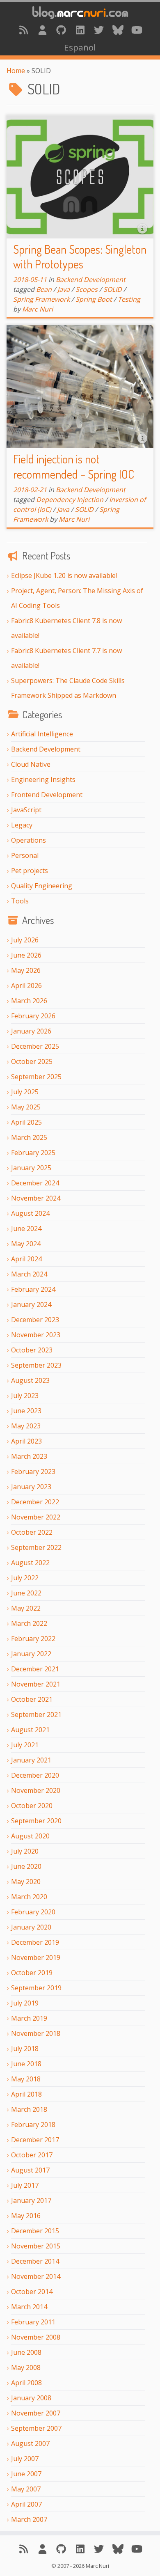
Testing (129, 299)
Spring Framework (41, 299)
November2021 (36, 1684)
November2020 (36, 1790)
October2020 (32, 1806)
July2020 (25, 1851)
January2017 (31, 2200)
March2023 (29, 1456)
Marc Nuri (38, 309)
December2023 (35, 1320)
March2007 (29, 2519)
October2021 (32, 1699)
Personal (25, 855)
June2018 (26, 2064)
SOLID (113, 289)
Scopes (87, 289)
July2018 (25, 2049)
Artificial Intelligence (42, 734)
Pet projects (30, 871)
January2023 (31, 1487)
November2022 (36, 1517)
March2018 (29, 2109)
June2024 (26, 1228)
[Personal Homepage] (42, 30)
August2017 (30, 2170)
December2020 (35, 1775)
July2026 (25, 940)
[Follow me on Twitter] (99, 30)
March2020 (29, 1897)
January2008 (31, 2398)
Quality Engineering (42, 886)
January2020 (31, 1927)
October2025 (32, 1061)
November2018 (36, 2033)
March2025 (29, 1137)
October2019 (32, 1973)
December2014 (35, 2261)
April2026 (26, 985)
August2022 (30, 1563)
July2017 (25, 2185)
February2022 (33, 1639)
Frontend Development (47, 795)
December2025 (35, 1046)
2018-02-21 (30, 490)
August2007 (30, 2443)
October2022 (32, 1532)
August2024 (30, 1213)
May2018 (26, 2079)
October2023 (32, 1350)
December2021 (35, 1669)
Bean (44, 289)
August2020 (30, 1836)
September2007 (36, 2428)
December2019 (35, 1942)
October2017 (32, 2155)
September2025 (36, 1077)
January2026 (31, 1031)
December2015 (35, 2231)
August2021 (30, 1730)
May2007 (26, 2489)
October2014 (32, 2292)
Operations (29, 840)
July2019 (25, 2003)
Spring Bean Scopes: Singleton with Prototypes (80, 257)
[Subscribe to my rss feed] (23, 30)
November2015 (36, 2246)
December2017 (35, 2140)
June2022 (26, 1593)
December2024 (35, 1183)
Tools (20, 901)
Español (80, 47)
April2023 (26, 1441)
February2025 (33, 1153)
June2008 (26, 2352)
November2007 (36, 2413)
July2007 (25, 2459)
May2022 (26, 1608)
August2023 (30, 1380)
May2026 (26, 970)
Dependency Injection (70, 500)
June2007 (26, 2474)
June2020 (26, 1866)
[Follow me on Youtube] (137, 30)
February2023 (33, 1471)
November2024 (36, 1198)
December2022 (35, 1502)
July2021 (25, 1745)
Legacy (22, 825)
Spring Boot (94, 299)
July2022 (25, 1578)
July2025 (25, 1092)
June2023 (26, 1411)
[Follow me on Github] (61, 30)
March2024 (29, 1274)
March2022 (29, 1623)
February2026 (33, 1016)
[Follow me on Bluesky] (118, 30)
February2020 (33, 1912)
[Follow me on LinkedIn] (80, 30)
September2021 (36, 1714)
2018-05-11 (30, 280)
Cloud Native (31, 764)
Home (16, 71)
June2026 (26, 955)
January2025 (31, 1168)
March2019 (29, 2018)
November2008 (36, 2337)
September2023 (36, 1365)
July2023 (25, 1396)
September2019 (36, 1988)
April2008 (26, 2383)
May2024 (26, 1244)
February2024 (33, 1289)
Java (64, 289)
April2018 (26, 2094)
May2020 (26, 1882)
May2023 (26, 1426)
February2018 (33, 2125)
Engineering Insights (43, 779)
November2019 (36, 1957)
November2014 (36, 2276)
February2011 (33, 2322)
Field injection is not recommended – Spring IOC (74, 466)
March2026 (29, 1001)
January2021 (31, 1760)
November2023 (36, 1335)
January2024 (31, 1304)
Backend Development (46, 749)
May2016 (26, 2216)
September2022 (36, 1547)
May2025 (26, 1107)
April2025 (26, 1122)
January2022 (31, 1654)
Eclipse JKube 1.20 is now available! (64, 575)
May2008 (26, 2367)
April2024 (26, 1259)
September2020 (36, 1821)
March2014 (29, 2307)
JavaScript (26, 810)
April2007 (26, 2504)
